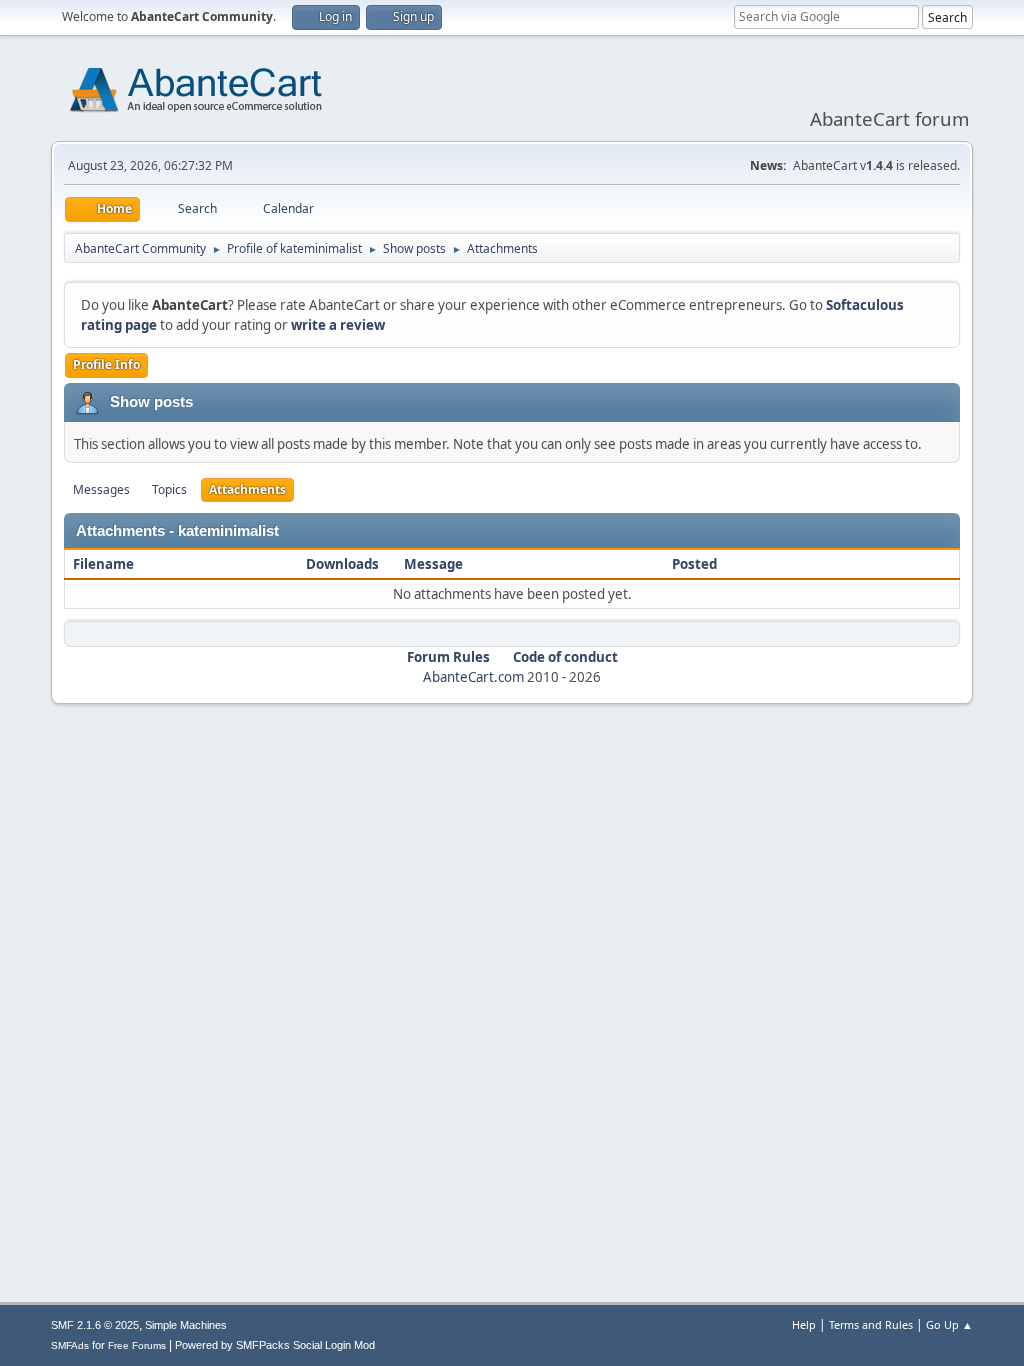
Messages (101, 489)
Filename (105, 564)
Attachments (247, 489)
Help (804, 1324)
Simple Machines (186, 1325)
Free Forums (137, 1345)
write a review (338, 325)
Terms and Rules (871, 1324)
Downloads (342, 564)
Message (433, 564)
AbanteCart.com (473, 677)
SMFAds (70, 1345)
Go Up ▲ (949, 1324)
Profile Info (106, 364)
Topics (169, 489)
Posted (694, 564)
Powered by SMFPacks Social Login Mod (275, 1345)
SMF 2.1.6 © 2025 (95, 1325)
